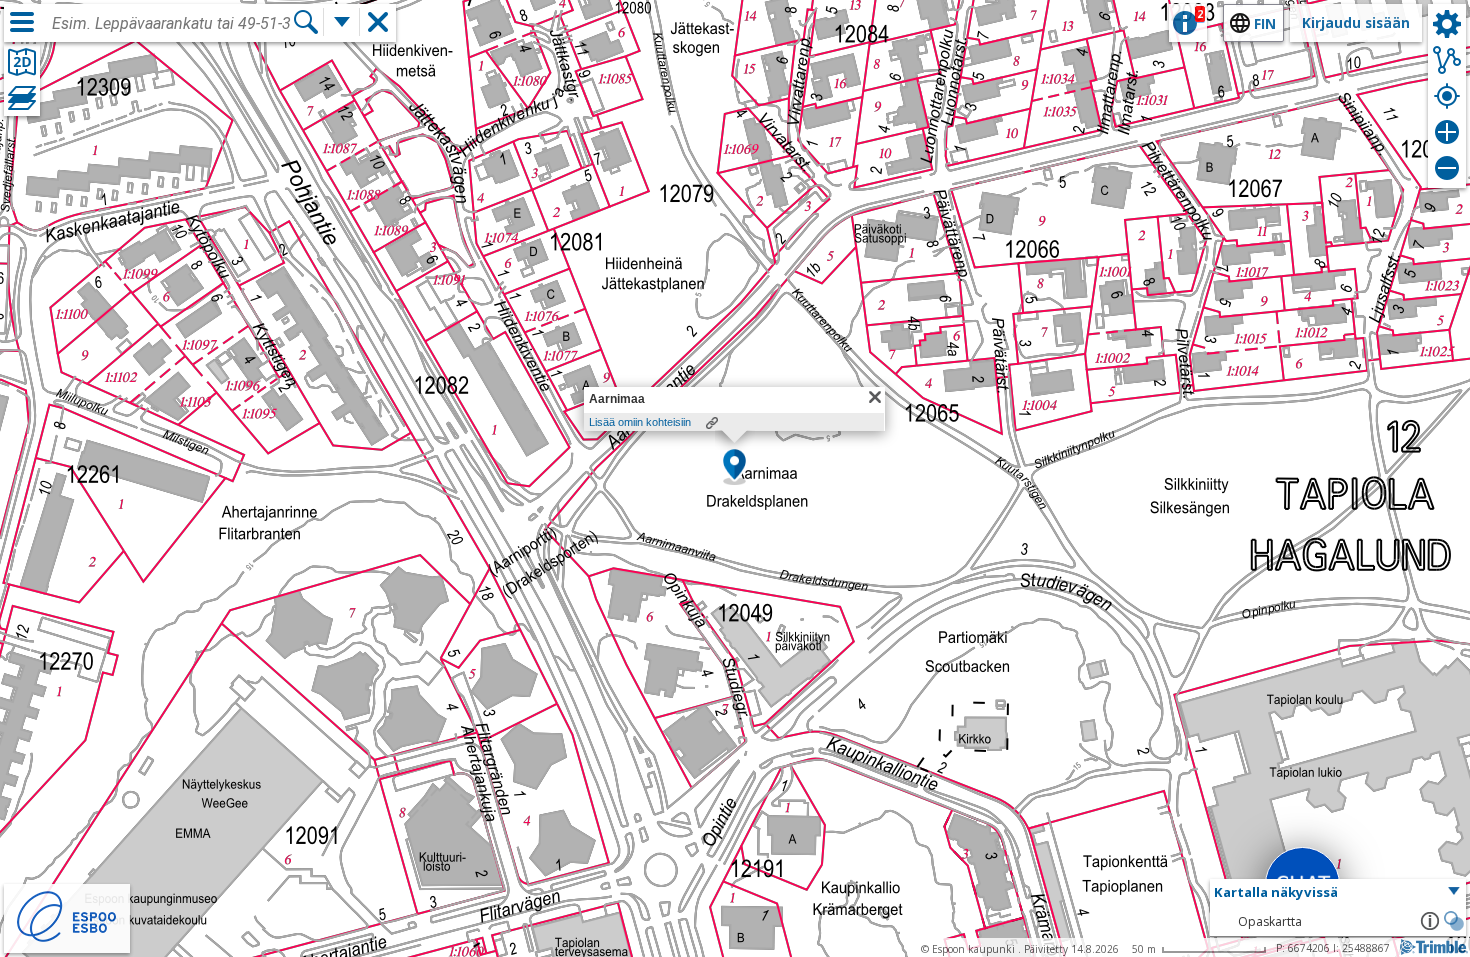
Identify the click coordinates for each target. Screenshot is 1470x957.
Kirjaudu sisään (1356, 22)
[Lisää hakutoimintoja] (342, 22)
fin (1265, 23)
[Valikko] (22, 22)
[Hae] (306, 22)
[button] (734, 466)
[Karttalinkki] (712, 423)
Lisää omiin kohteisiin (640, 422)
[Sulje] (875, 397)
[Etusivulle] (67, 939)
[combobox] (172, 24)
